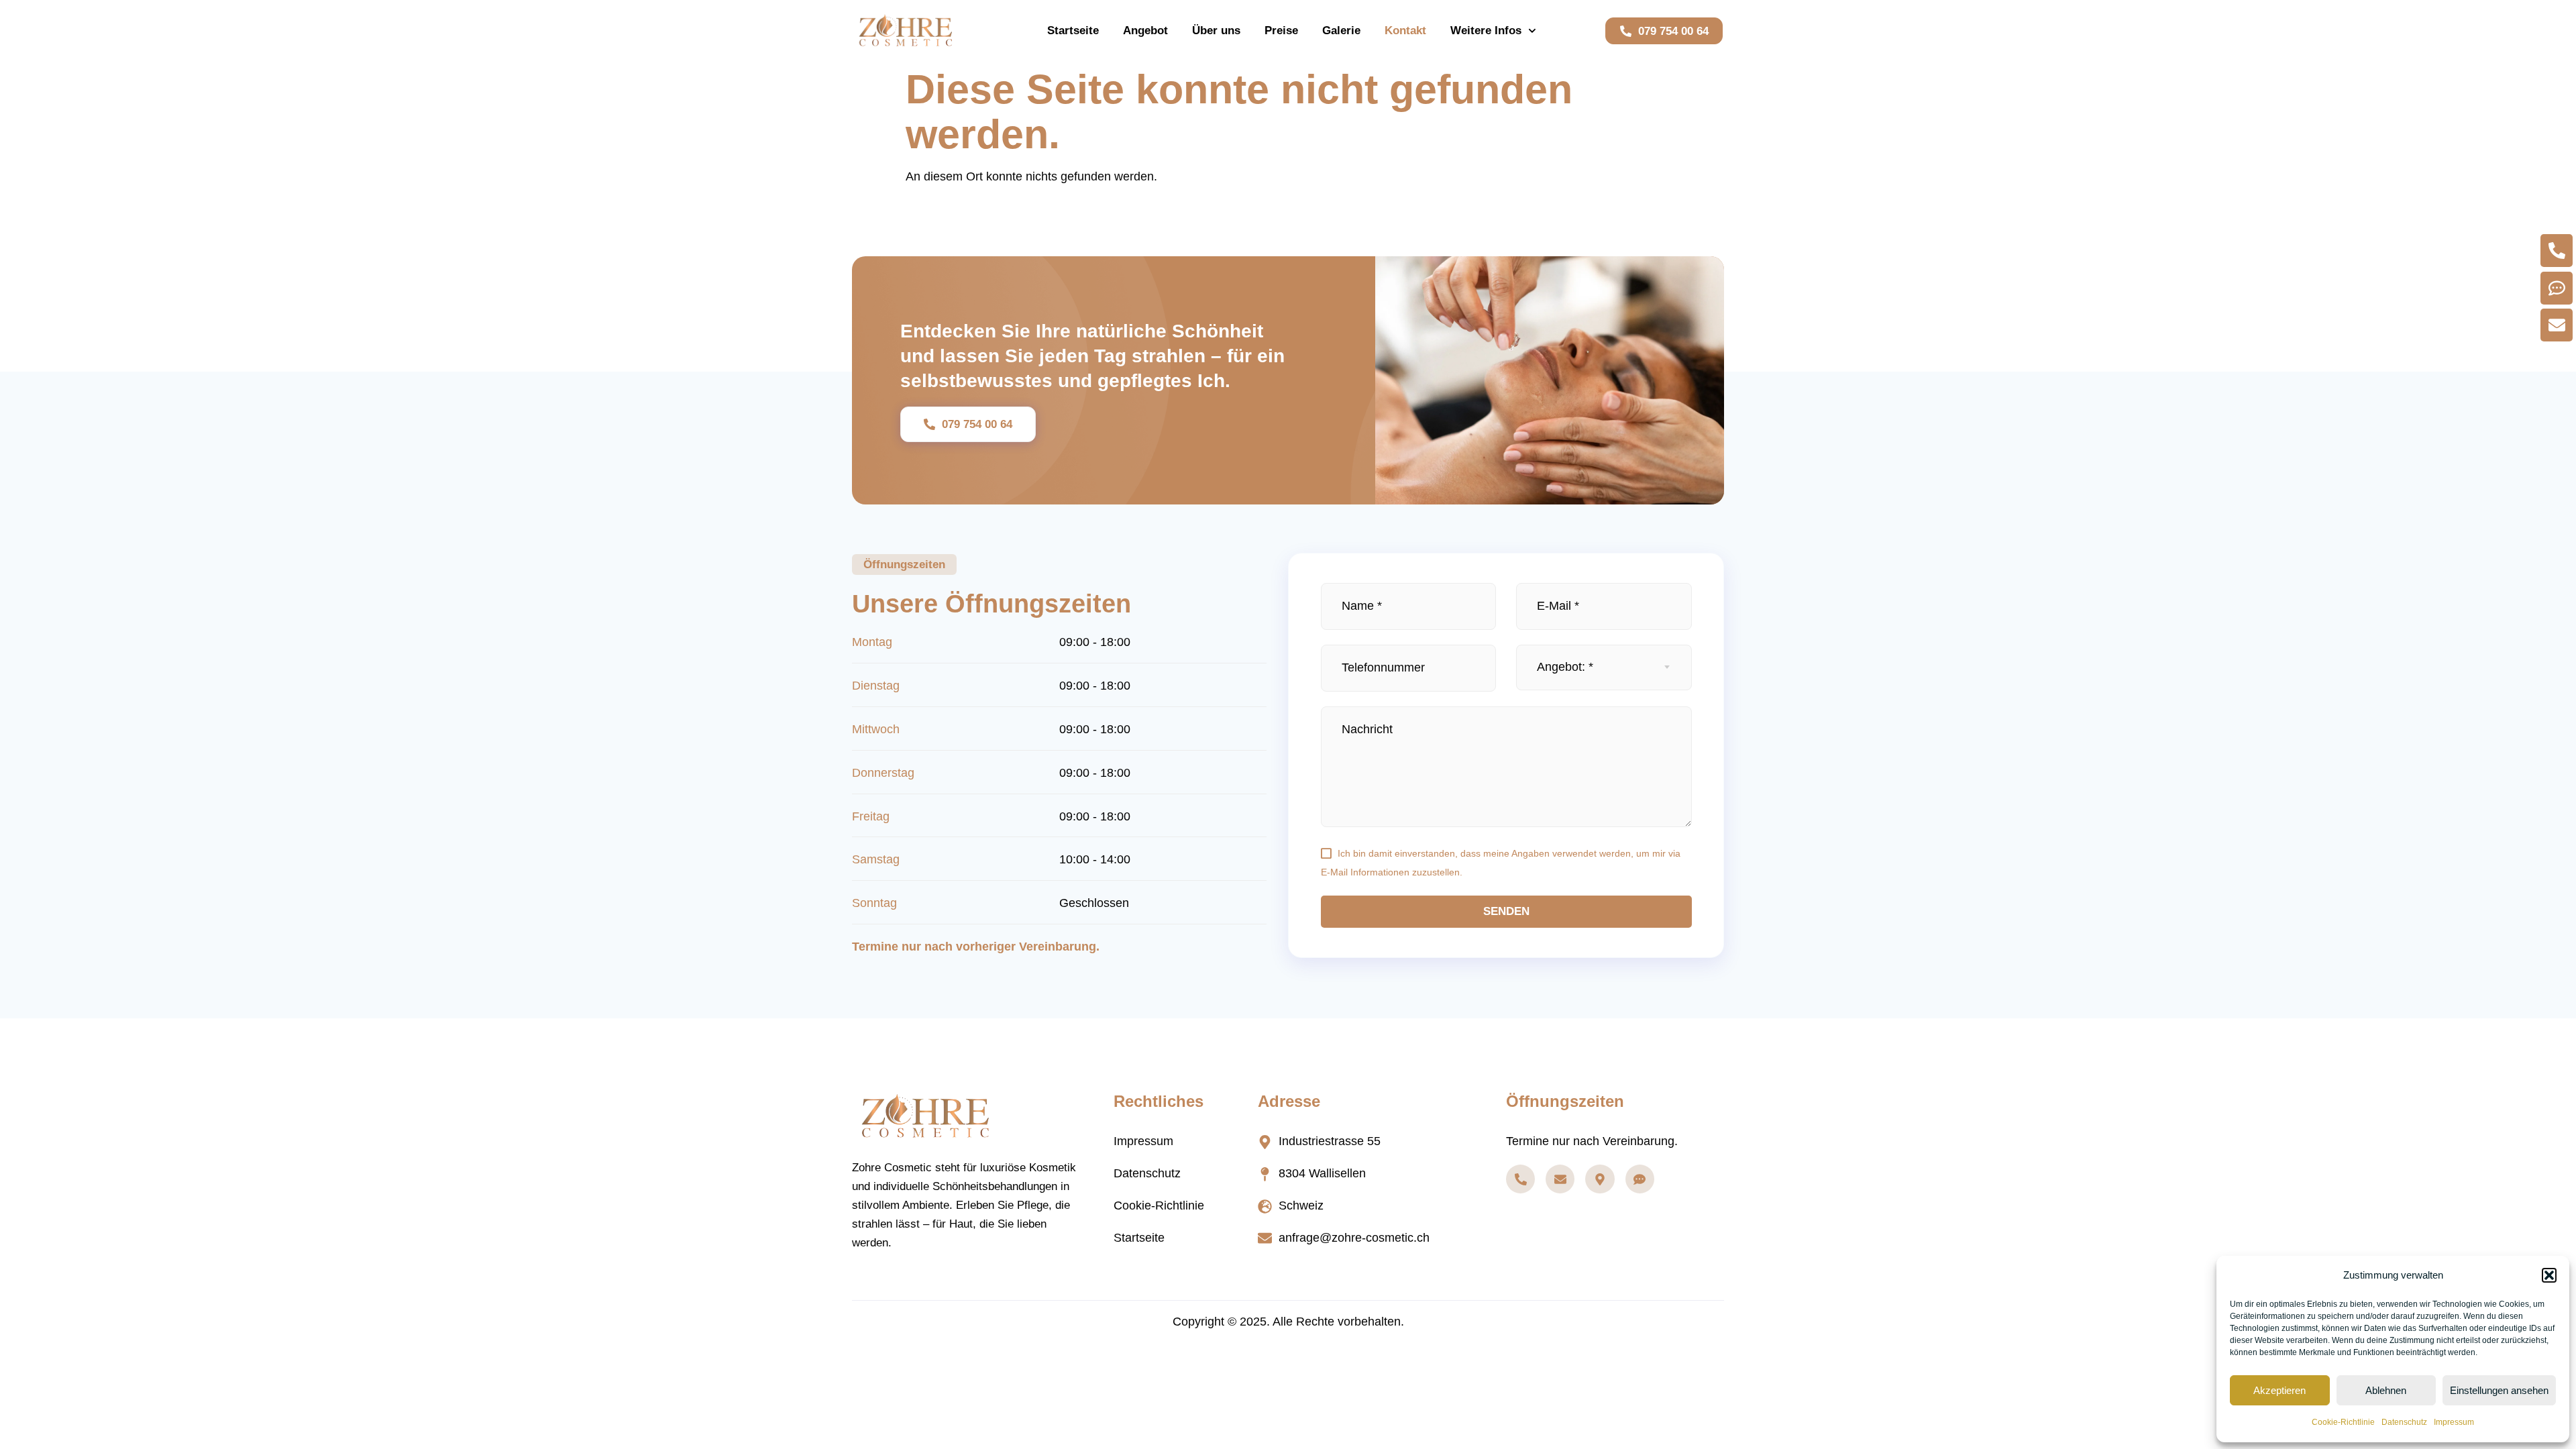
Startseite (1073, 31)
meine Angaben (1516, 853)
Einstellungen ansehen (2499, 1390)
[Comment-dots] (1640, 1179)
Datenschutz (2404, 1422)
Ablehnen (2386, 1390)
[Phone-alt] (1520, 1179)
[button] (2549, 1275)
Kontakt (1405, 31)
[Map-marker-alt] (1600, 1179)
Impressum (2454, 1422)
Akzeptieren (2279, 1390)
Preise (1281, 31)
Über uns (1216, 31)
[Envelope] (1560, 1179)
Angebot (1145, 31)
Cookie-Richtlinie (2343, 1422)
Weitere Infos (1486, 31)
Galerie (1341, 31)
